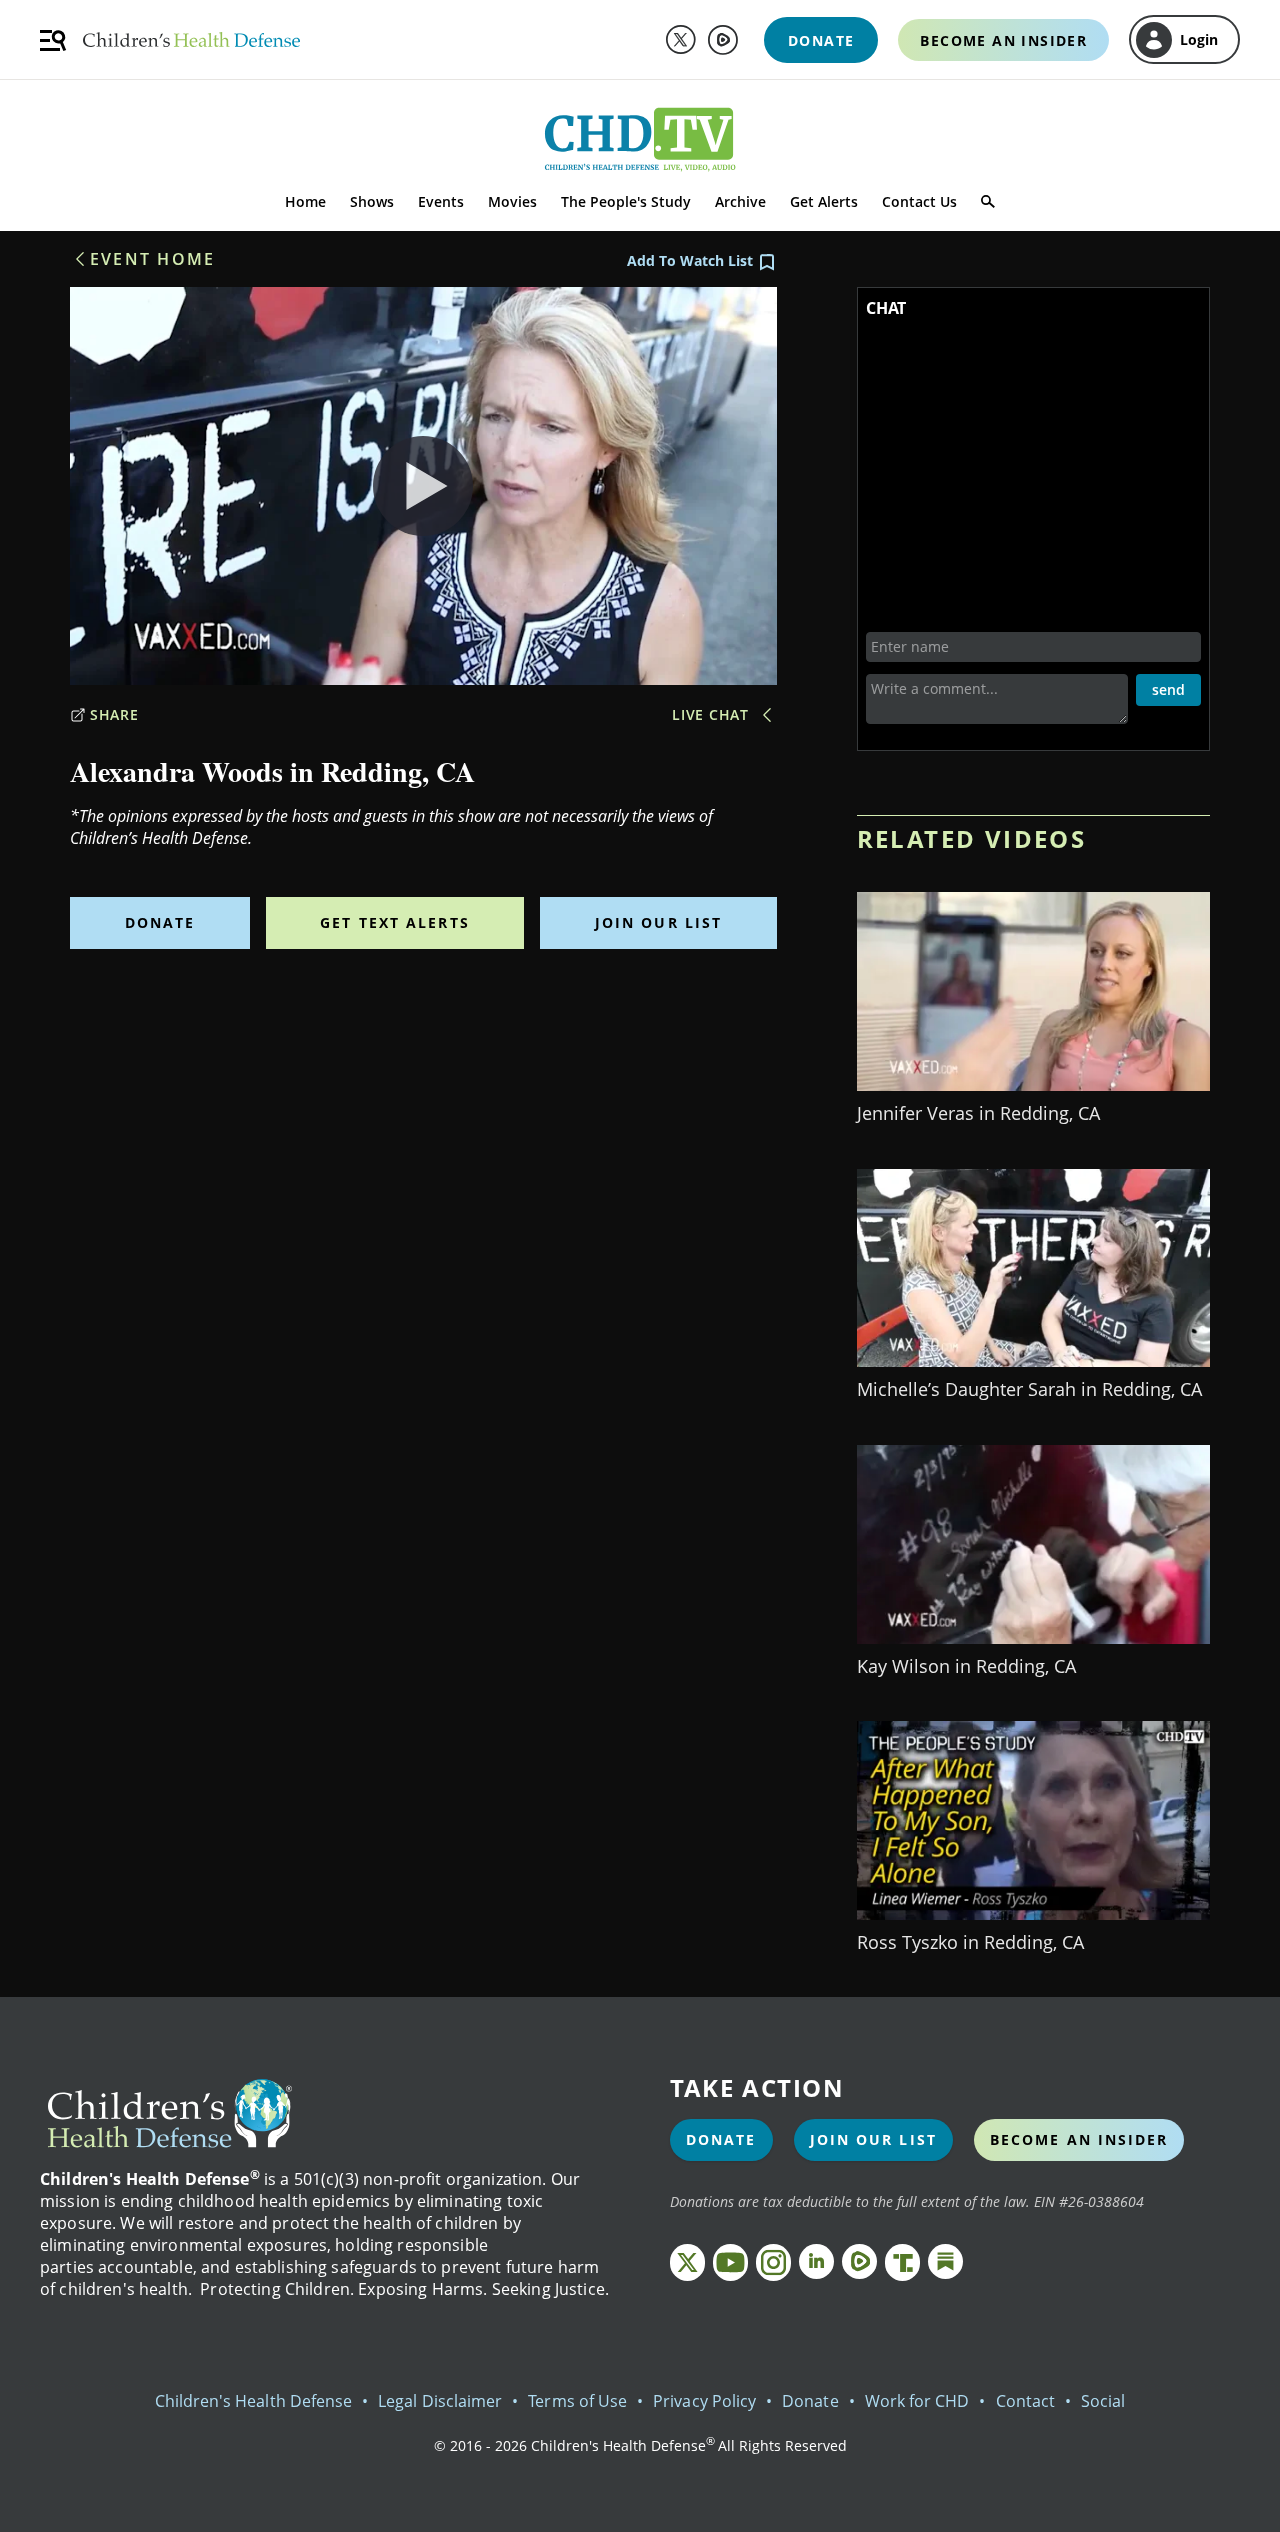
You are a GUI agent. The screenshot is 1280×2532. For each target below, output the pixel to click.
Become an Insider (1079, 2139)
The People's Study (626, 201)
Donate (160, 922)
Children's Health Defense (254, 2401)
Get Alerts (824, 201)
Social (1103, 2401)
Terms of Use (577, 2401)
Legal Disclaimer (440, 2401)
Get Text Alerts (395, 922)
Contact (1025, 2401)
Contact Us (919, 201)
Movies (512, 201)
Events (441, 201)
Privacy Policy (704, 2401)
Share (114, 714)
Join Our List (658, 922)
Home (305, 201)
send (1168, 689)
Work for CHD (917, 2401)
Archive (740, 201)
